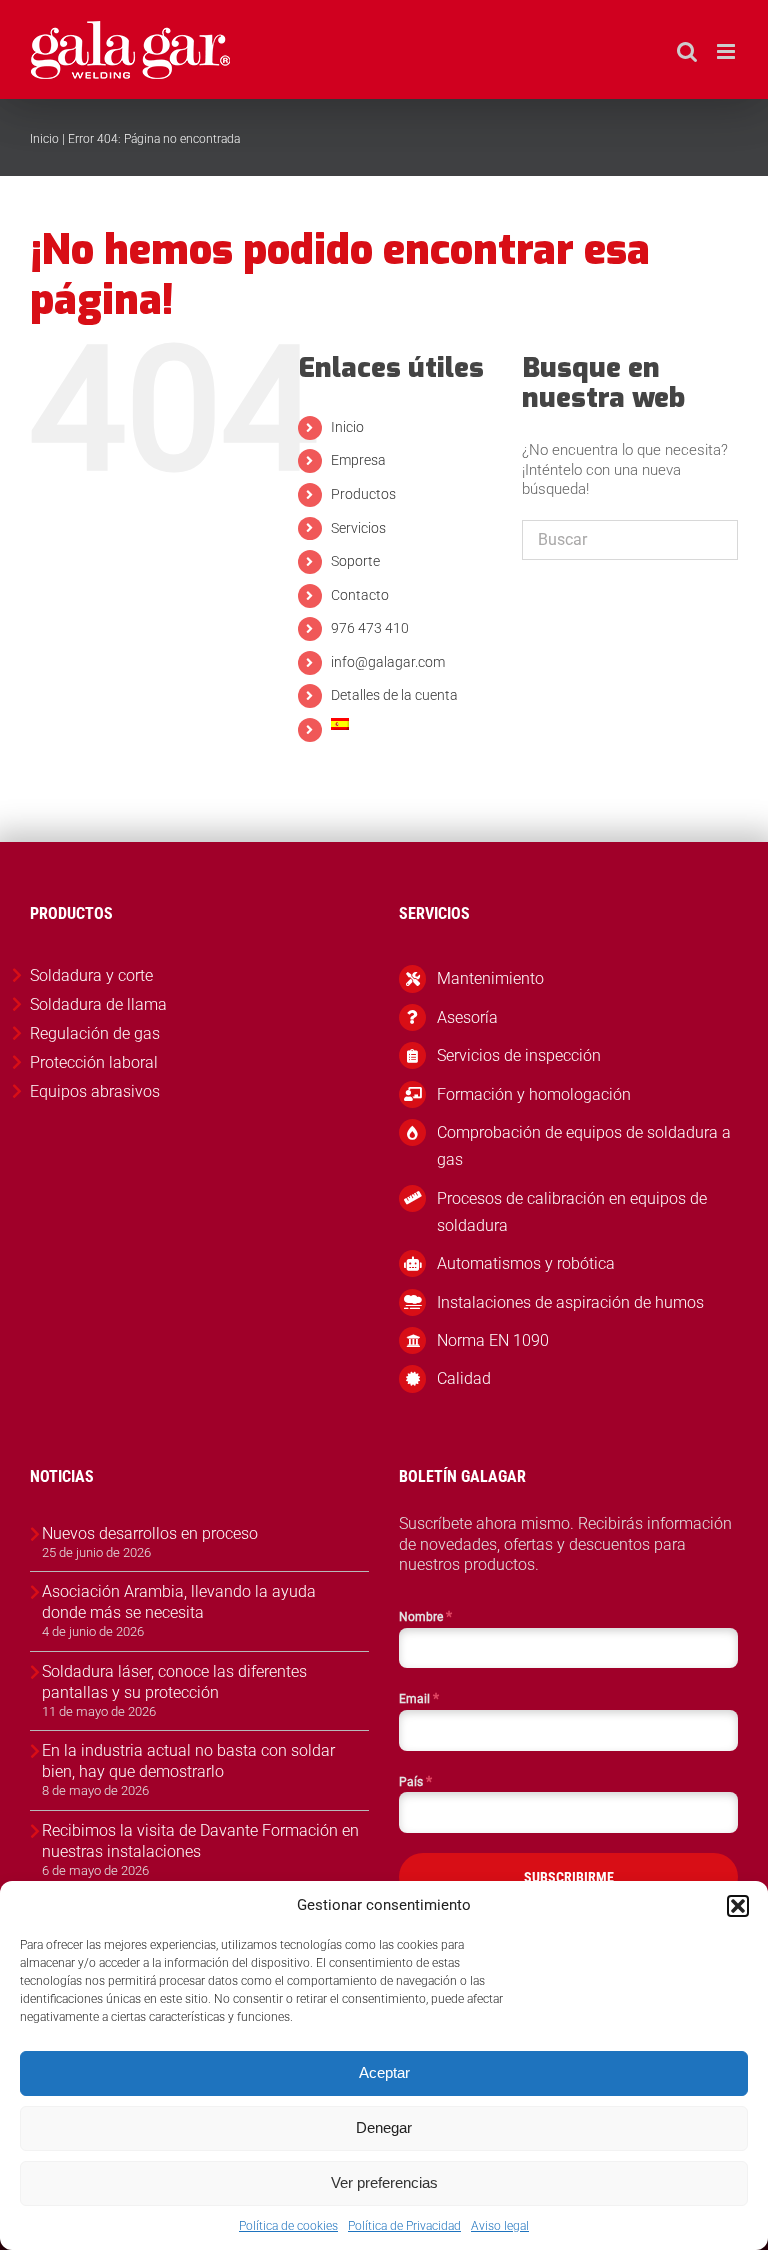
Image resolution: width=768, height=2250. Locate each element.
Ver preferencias (384, 2182)
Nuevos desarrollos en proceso (150, 1533)
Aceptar (384, 2072)
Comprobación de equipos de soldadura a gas (584, 1146)
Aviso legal (500, 2226)
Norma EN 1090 (493, 1340)
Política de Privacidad (404, 2226)
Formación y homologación (534, 1094)
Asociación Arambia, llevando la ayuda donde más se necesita (179, 1602)
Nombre (425, 1616)
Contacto (360, 595)
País (415, 1781)
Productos (363, 494)
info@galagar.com (388, 662)
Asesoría (467, 1017)
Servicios (358, 528)
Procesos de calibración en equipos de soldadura (572, 1212)
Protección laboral (94, 1062)
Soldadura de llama (98, 1004)
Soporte (355, 561)
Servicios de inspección (519, 1055)
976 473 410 (370, 628)
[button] (738, 1906)
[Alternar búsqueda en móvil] (687, 51)
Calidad (464, 1378)
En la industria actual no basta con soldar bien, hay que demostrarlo (188, 1761)
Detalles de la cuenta (394, 695)
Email (419, 1698)
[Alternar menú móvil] (727, 51)
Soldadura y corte (91, 975)
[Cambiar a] (411, 724)
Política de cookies (288, 2226)
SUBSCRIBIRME (569, 1877)
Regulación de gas (95, 1033)
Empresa (358, 460)
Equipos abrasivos (95, 1091)
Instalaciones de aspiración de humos (570, 1302)
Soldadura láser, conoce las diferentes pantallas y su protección (174, 1682)
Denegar (384, 2127)
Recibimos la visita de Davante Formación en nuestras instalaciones (200, 1841)
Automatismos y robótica (526, 1263)
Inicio (44, 139)
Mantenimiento (490, 978)
